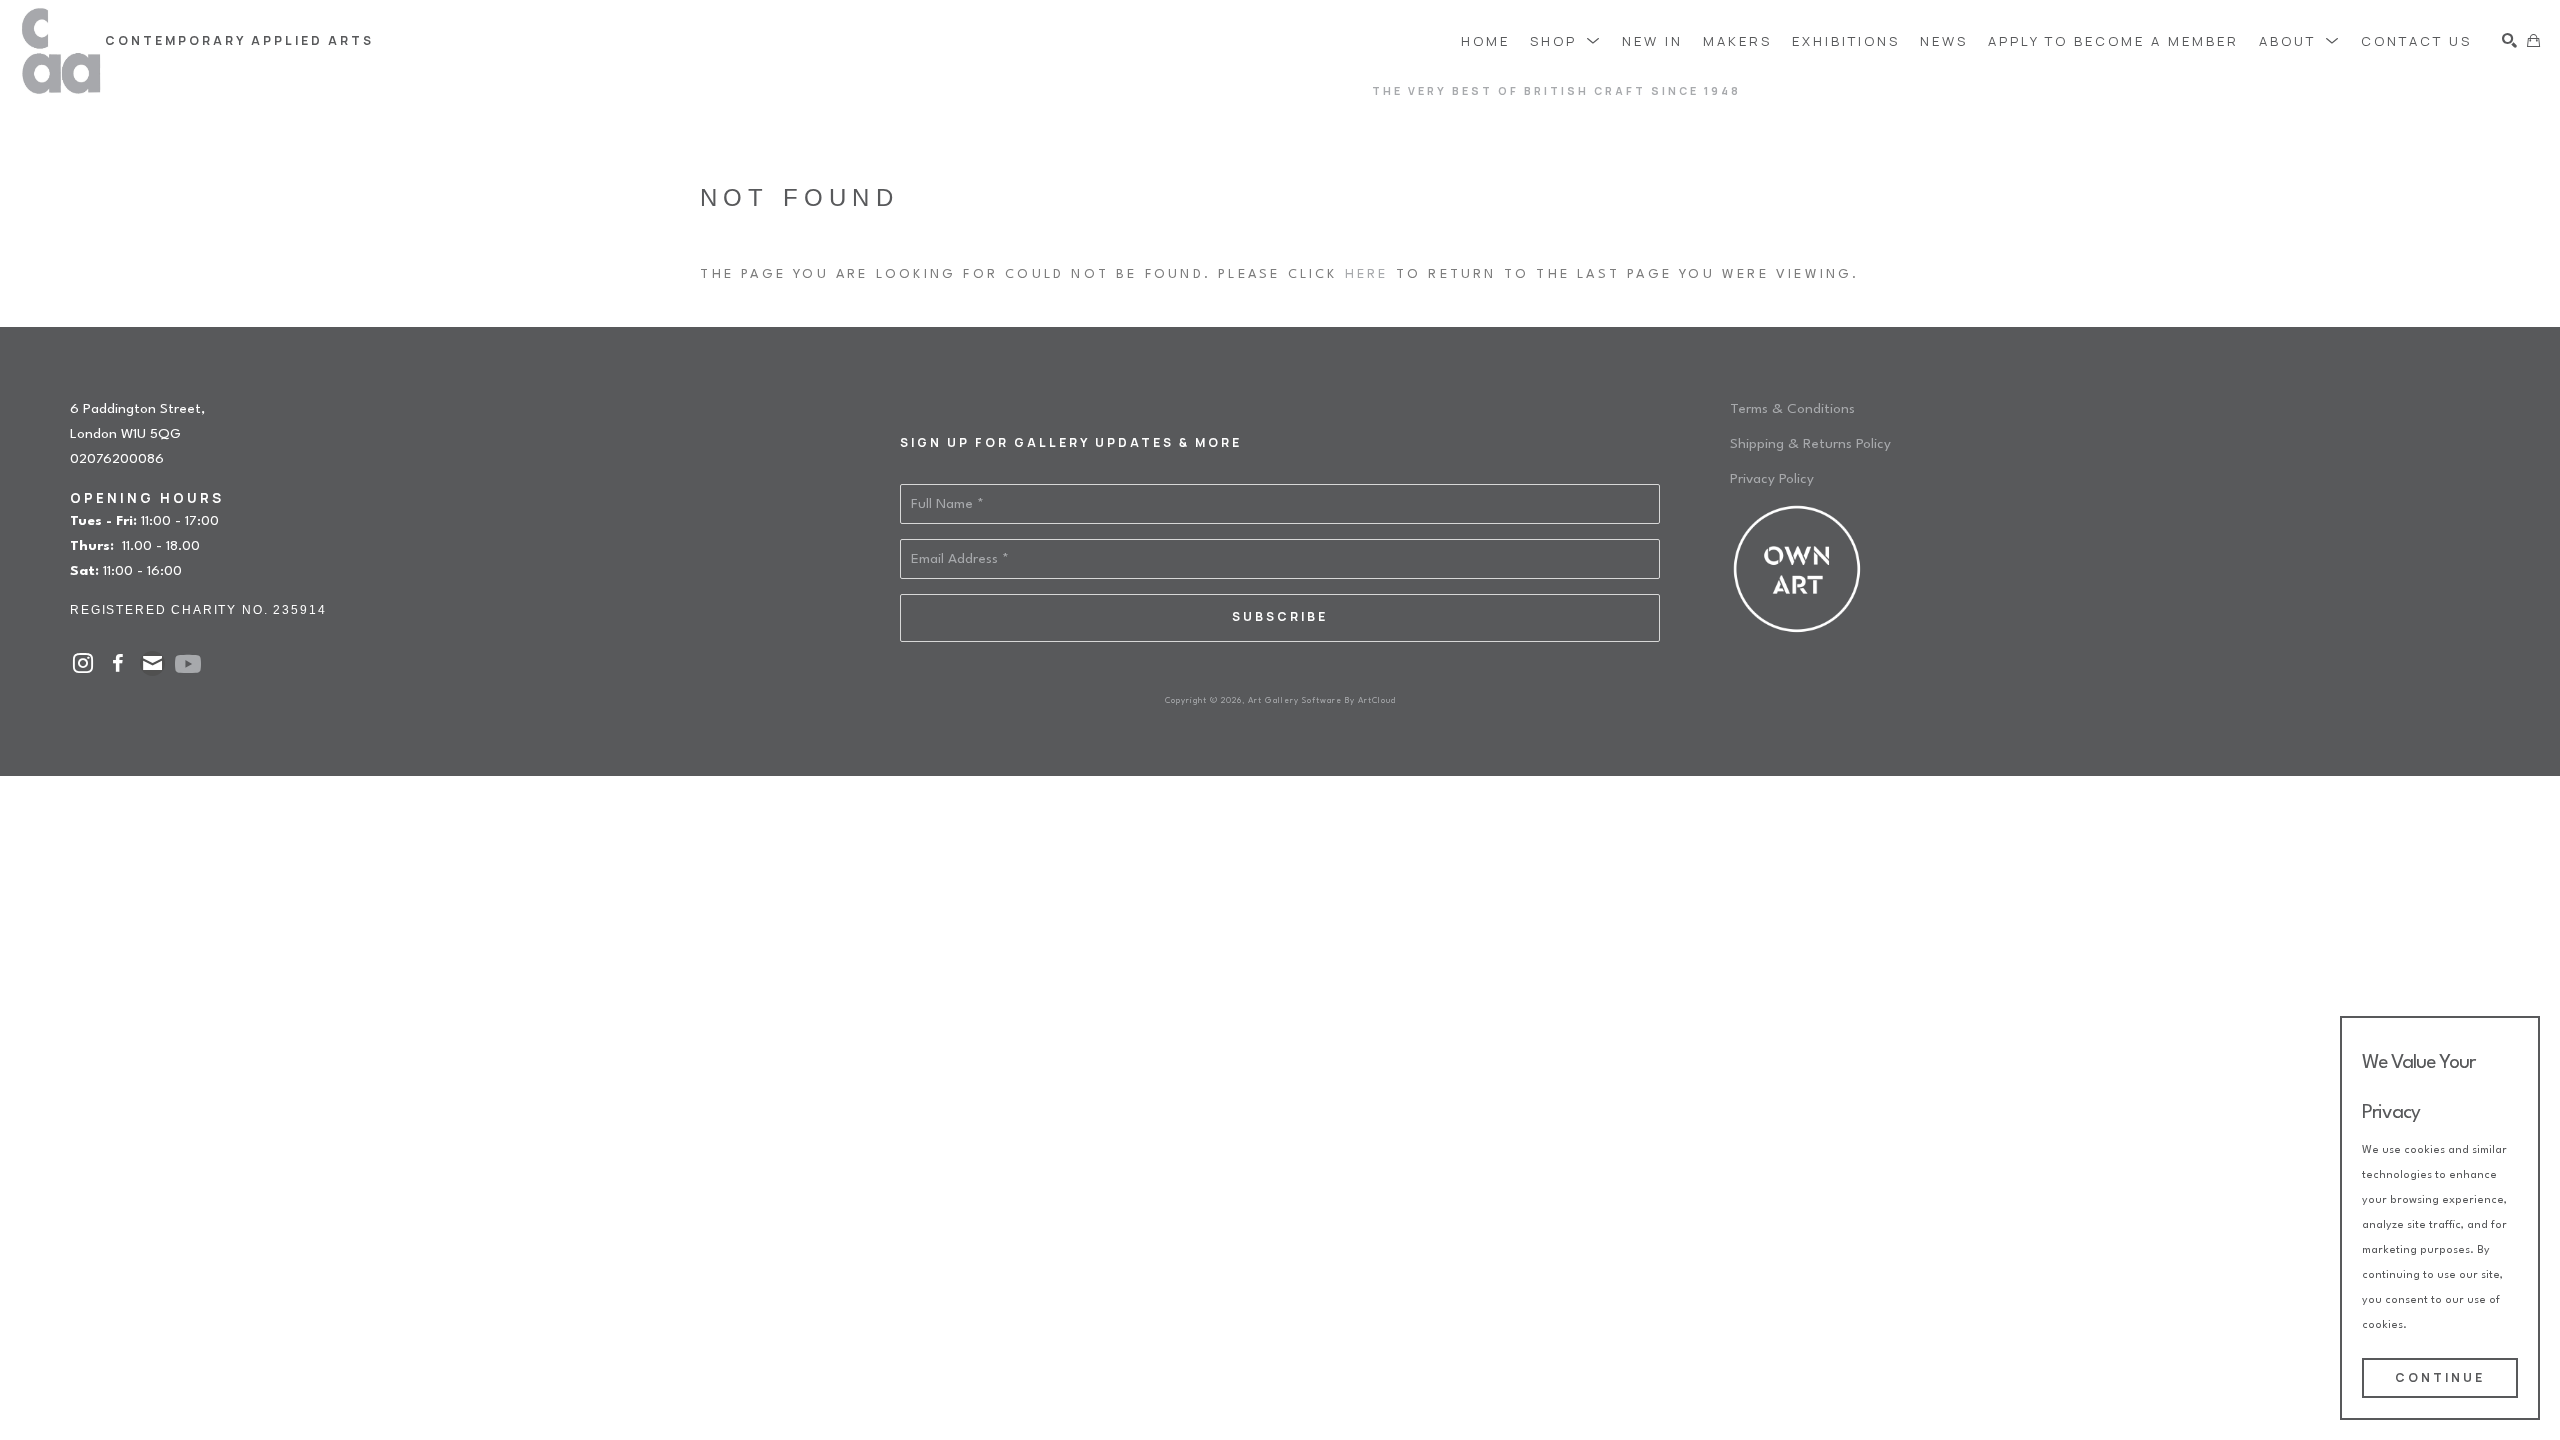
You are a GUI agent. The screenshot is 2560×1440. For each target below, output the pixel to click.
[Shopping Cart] (2533, 40)
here (1367, 274)
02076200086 (117, 459)
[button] (1566, 40)
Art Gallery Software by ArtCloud (1322, 701)
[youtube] (188, 664)
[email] (152, 663)
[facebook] (117, 663)
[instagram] (82, 663)
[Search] (2509, 40)
